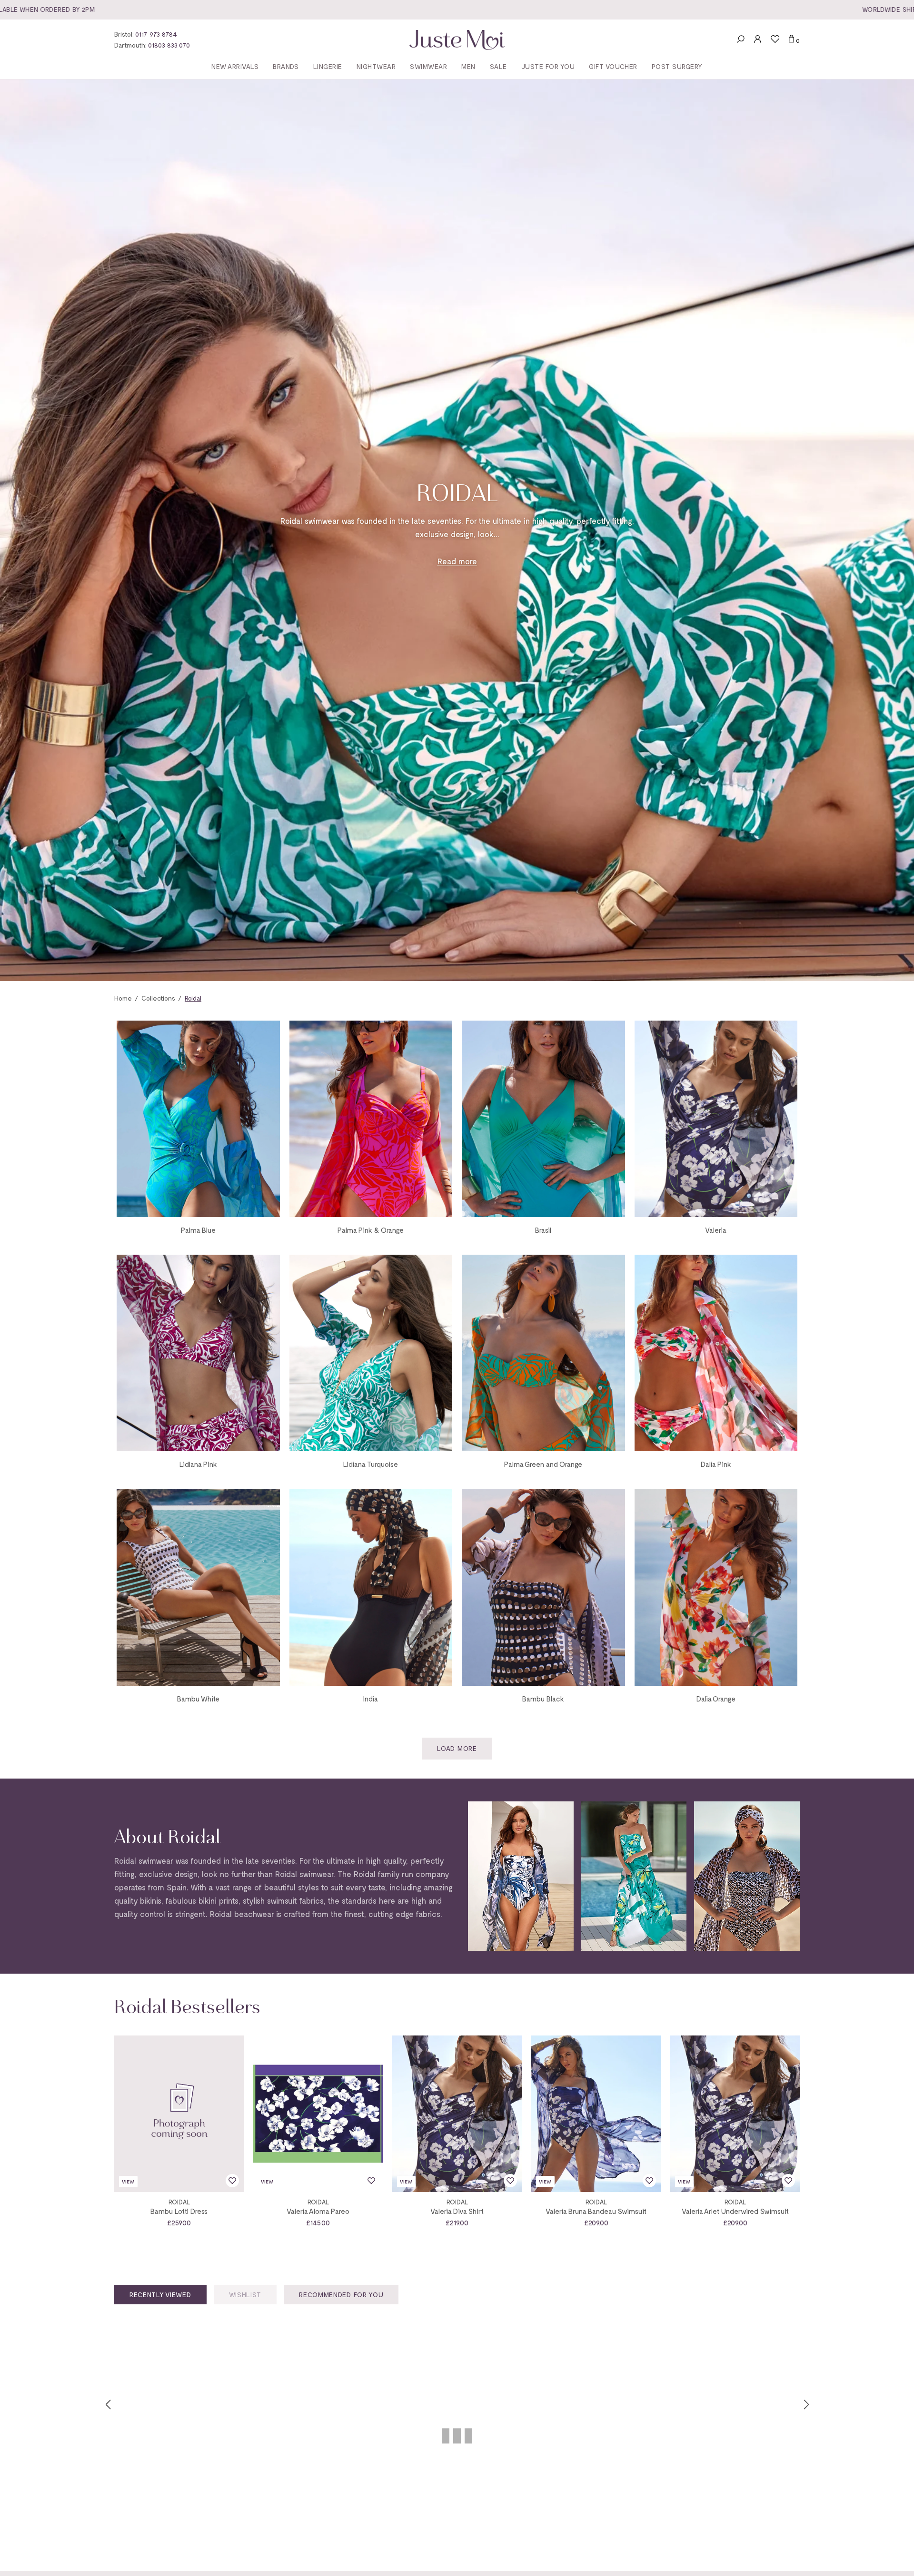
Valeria (716, 1230)
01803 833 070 (169, 45)
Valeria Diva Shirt (457, 2211)
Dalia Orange (716, 1699)
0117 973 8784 (156, 34)
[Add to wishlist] (232, 2181)
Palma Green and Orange (543, 1464)
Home (123, 998)
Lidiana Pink (198, 1464)
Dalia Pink (716, 1464)
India (371, 1699)
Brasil (543, 1230)
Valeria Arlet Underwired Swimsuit (735, 2211)
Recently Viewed (160, 2295)
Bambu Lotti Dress (179, 2211)
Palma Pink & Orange (371, 1230)
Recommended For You (341, 2295)
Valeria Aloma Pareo (318, 2211)
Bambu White (198, 1699)
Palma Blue (198, 1230)
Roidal (179, 2202)
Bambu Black (543, 1699)
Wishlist (245, 2295)
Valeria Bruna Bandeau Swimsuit (596, 2211)
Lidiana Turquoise (371, 1464)
